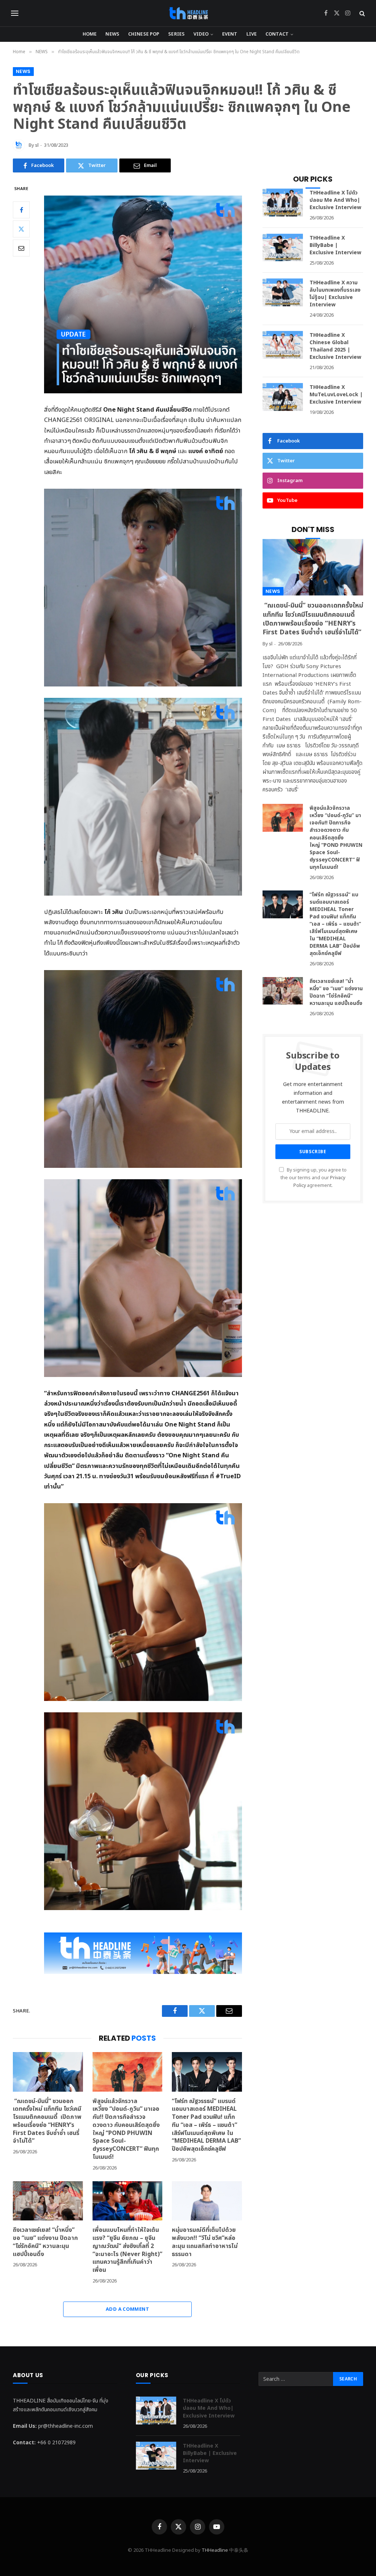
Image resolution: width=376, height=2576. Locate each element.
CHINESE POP (144, 34)
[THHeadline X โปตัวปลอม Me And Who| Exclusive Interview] (283, 203)
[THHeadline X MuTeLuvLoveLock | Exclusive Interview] (283, 397)
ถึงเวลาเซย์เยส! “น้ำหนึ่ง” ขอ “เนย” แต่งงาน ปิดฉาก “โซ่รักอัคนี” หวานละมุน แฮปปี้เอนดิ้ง (45, 2242)
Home (90, 34)
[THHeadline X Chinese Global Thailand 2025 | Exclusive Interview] (283, 345)
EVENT (230, 34)
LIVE (252, 34)
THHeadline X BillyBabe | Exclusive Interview (335, 245)
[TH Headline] (188, 13)
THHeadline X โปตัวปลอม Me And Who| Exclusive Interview (335, 200)
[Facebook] (21, 210)
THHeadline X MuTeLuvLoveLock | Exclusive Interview (336, 395)
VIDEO (201, 34)
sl (37, 145)
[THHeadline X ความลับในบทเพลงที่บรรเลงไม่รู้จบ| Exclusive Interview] (283, 292)
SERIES (176, 34)
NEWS (112, 34)
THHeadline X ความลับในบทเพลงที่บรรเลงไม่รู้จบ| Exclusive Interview (335, 294)
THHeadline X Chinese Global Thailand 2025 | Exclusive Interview (335, 346)
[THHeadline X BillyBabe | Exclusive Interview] (283, 248)
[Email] (21, 248)
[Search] (361, 13)
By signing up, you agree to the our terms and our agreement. (314, 1178)
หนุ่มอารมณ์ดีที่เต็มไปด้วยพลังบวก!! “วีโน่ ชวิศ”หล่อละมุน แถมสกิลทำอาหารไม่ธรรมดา (205, 2242)
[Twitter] (21, 229)
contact (277, 34)
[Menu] (15, 13)
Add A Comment (127, 2309)
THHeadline (215, 2550)
